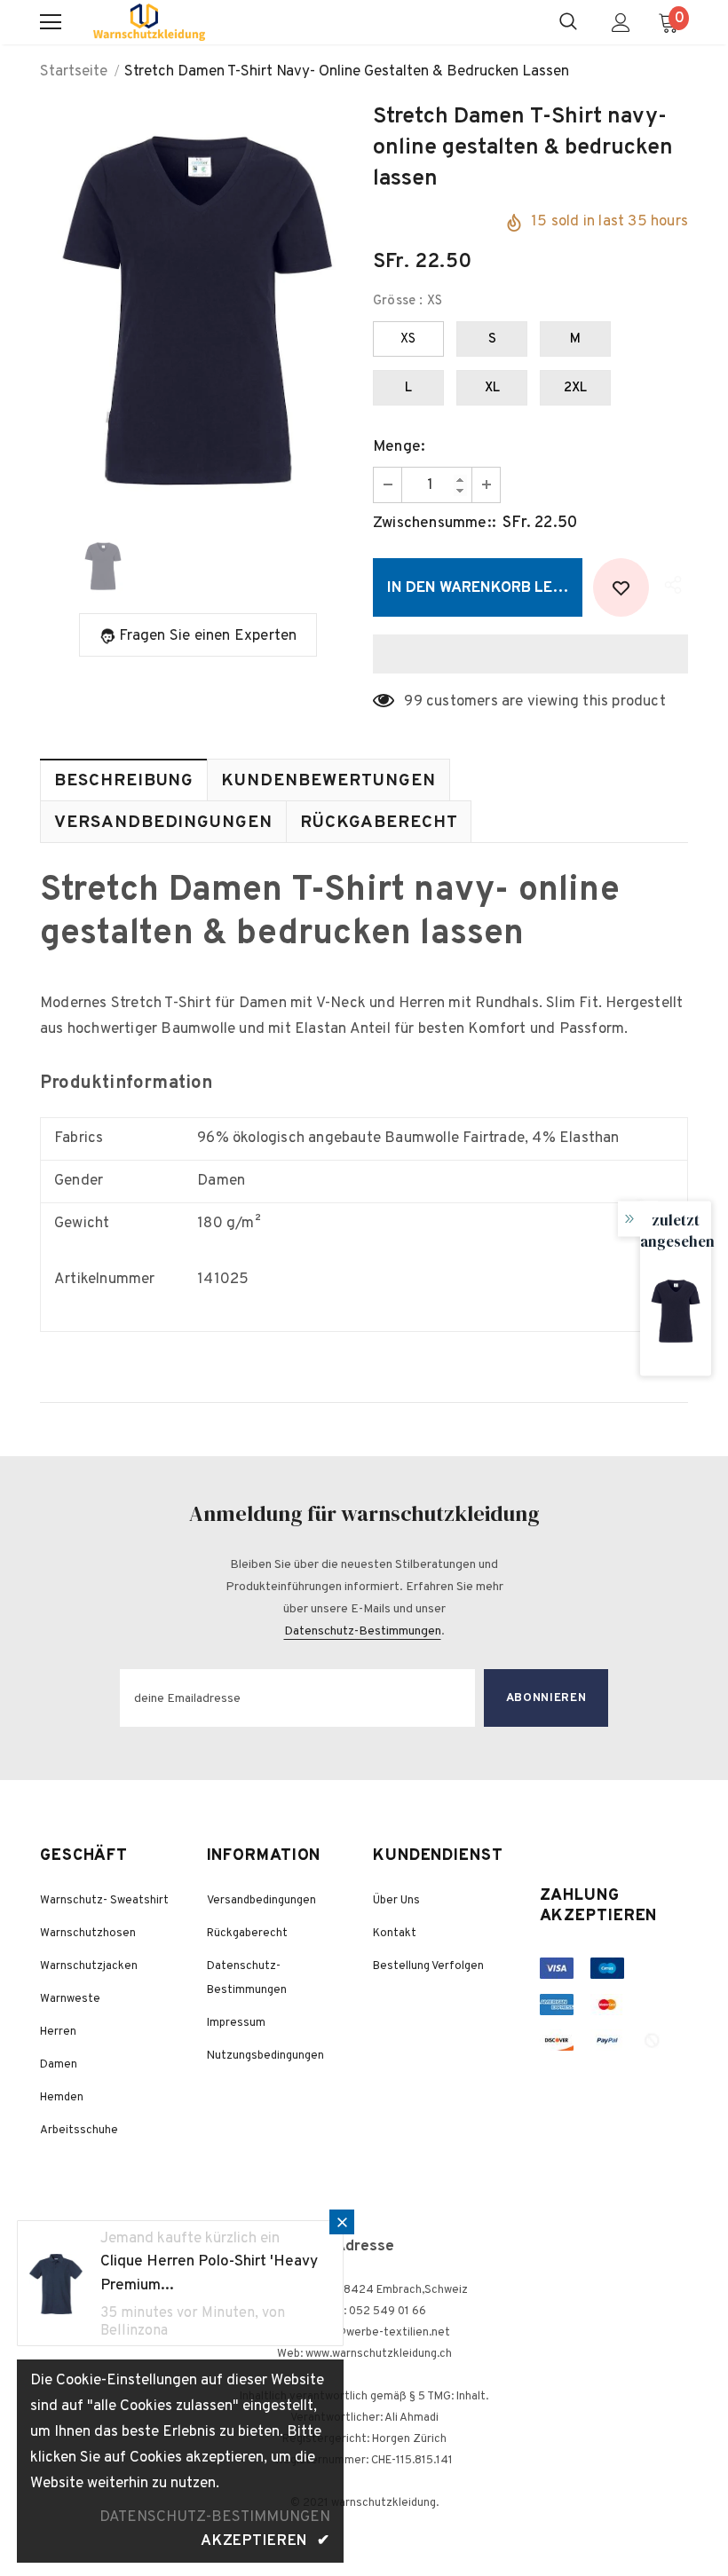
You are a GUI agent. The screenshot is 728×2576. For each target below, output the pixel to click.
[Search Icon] (568, 22)
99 (413, 702)
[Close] (342, 2222)
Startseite (74, 72)
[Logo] (149, 22)
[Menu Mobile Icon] (51, 22)
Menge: (399, 447)
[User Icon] (621, 23)
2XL (576, 388)
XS (408, 339)
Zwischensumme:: (435, 524)
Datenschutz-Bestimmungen (363, 1631)
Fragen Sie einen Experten (208, 636)
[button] (530, 654)
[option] (198, 310)
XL (492, 388)
